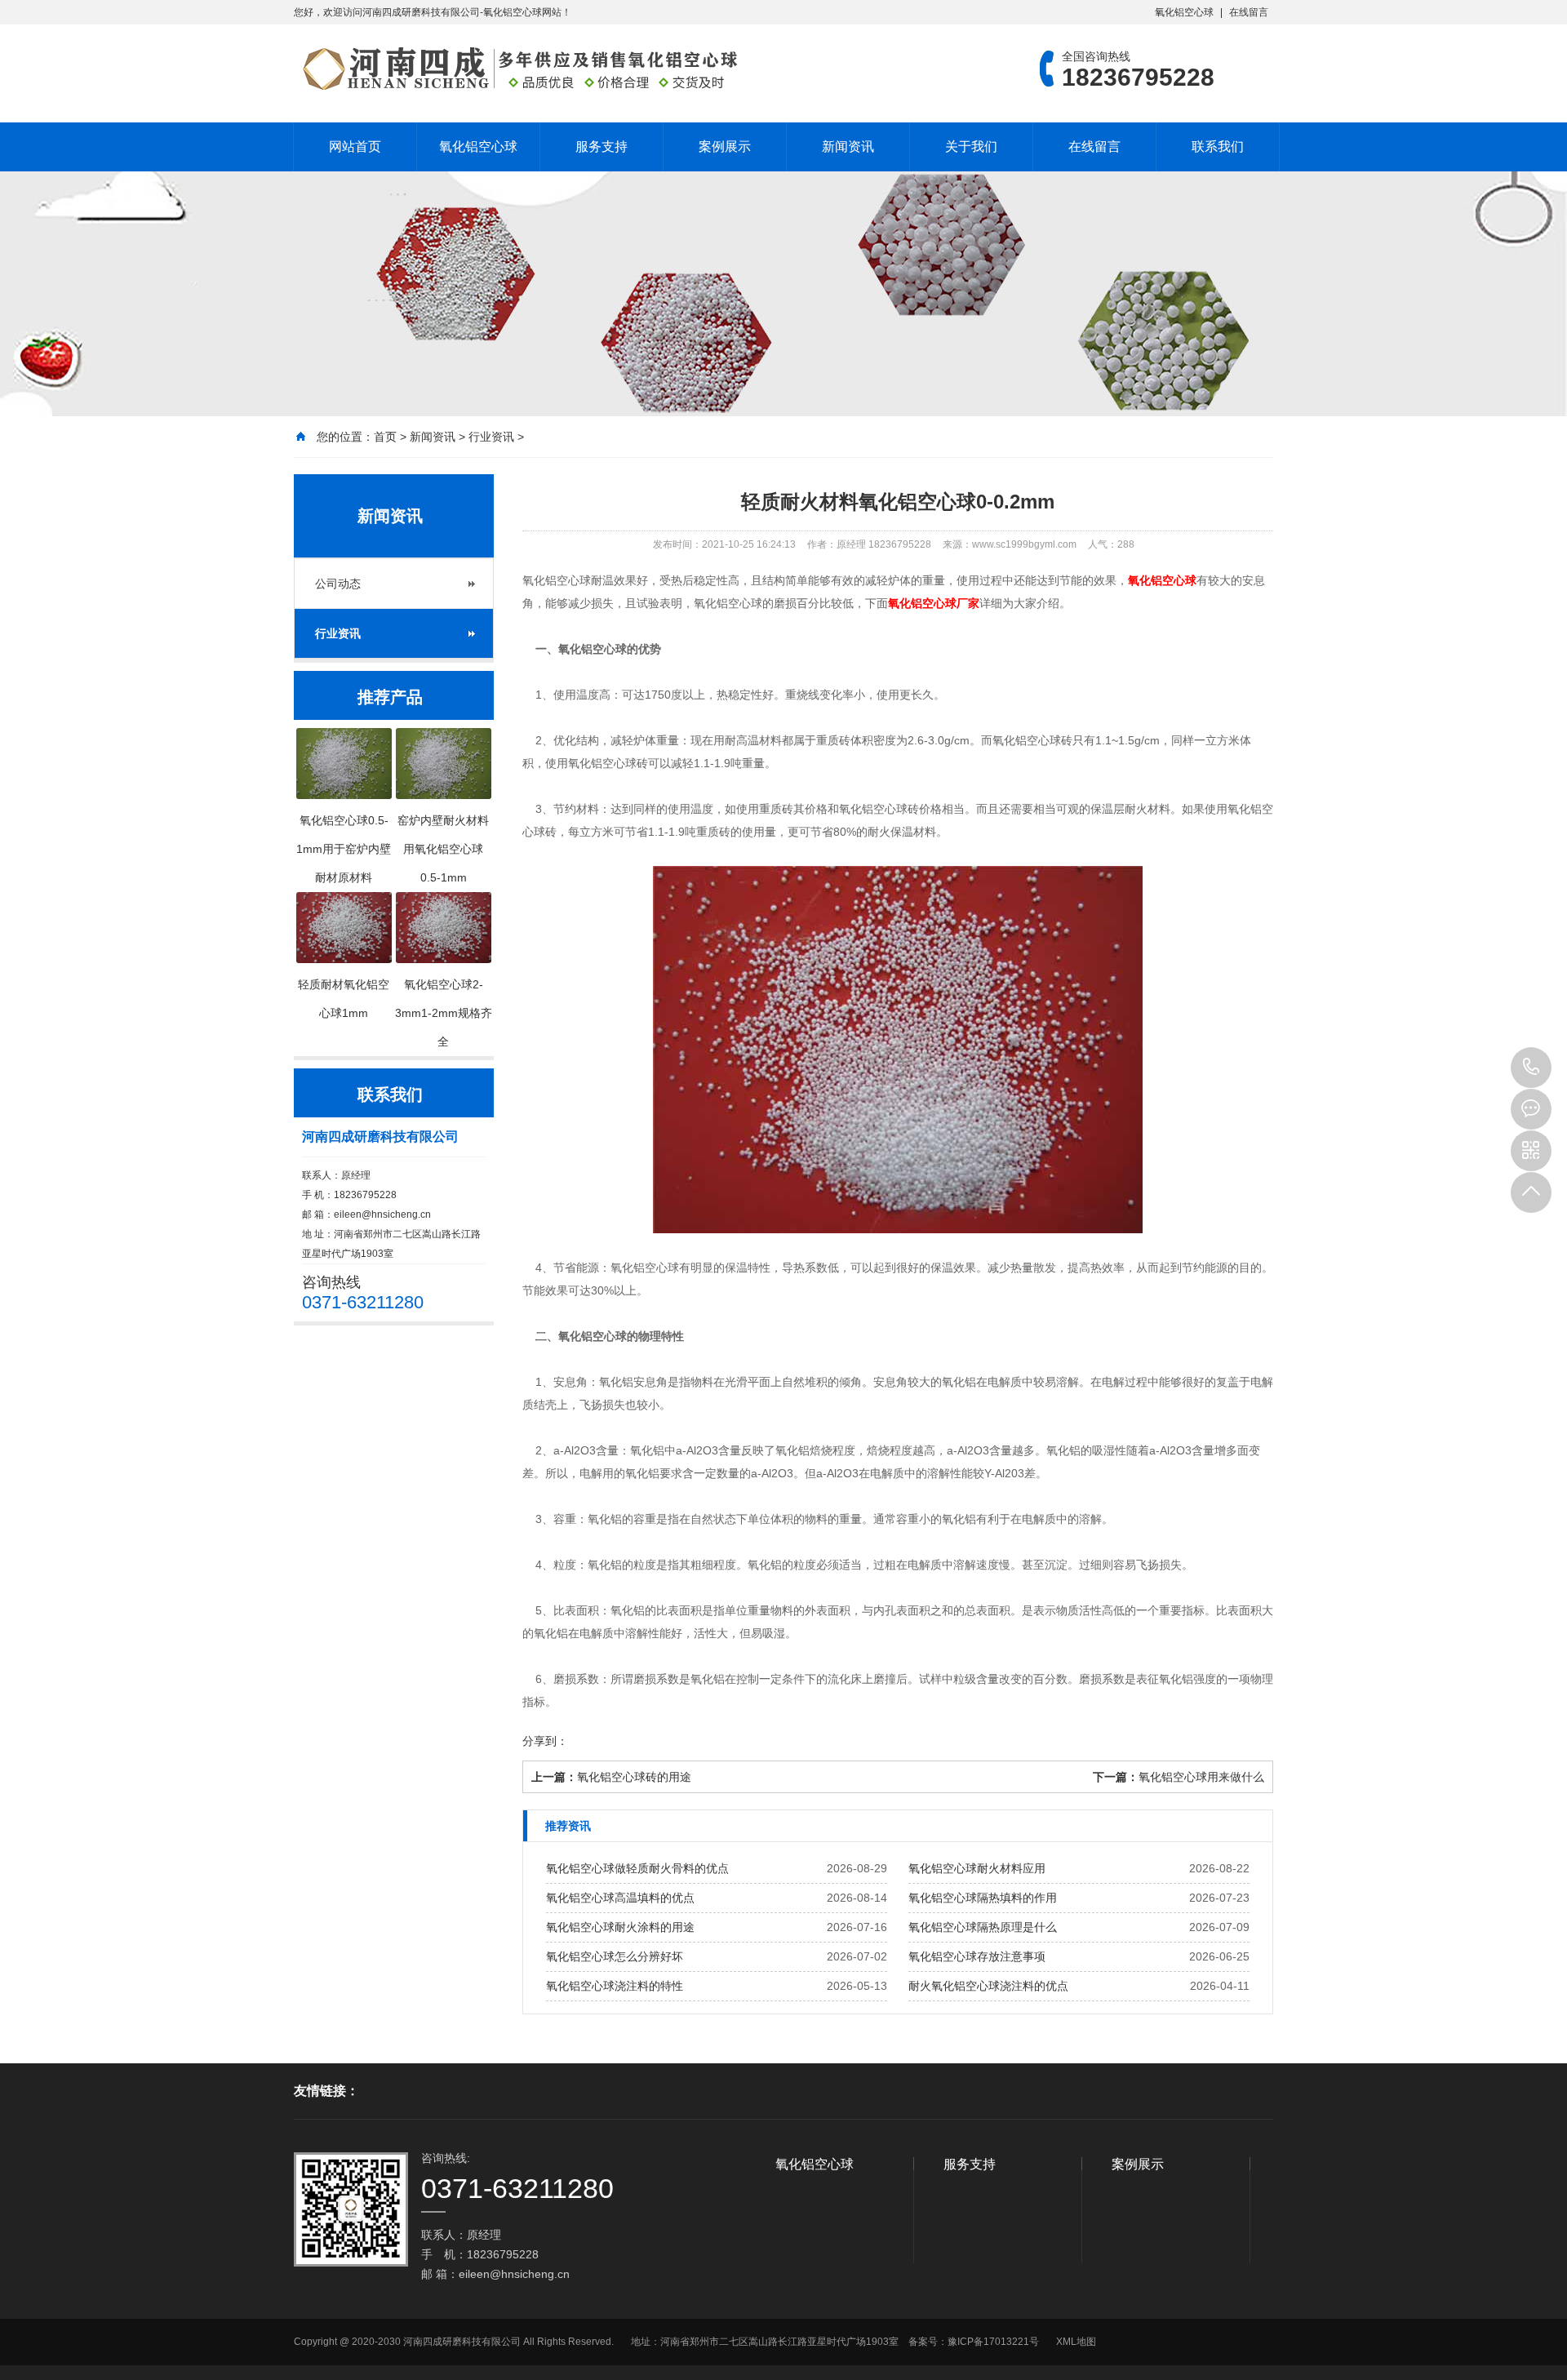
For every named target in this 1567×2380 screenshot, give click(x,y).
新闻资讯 (848, 147)
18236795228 (1531, 1068)
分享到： (545, 1741)
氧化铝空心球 (1184, 12)
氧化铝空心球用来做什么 (1201, 1777)
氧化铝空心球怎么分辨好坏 (615, 1956)
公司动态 (338, 584)
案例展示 (725, 147)
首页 (385, 437)
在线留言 (1249, 12)
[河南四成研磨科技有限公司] (518, 69)
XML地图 (1076, 2342)
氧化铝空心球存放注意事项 (977, 1956)
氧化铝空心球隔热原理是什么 (983, 1927)
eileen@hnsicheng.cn (382, 1214)
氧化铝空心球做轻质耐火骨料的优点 (637, 1868)
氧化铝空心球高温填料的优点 (620, 1898)
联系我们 (1218, 147)
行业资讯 (491, 437)
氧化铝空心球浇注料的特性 (615, 1986)
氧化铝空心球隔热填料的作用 (983, 1898)
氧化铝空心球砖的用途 (634, 1777)
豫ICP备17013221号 (993, 2342)
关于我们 (971, 147)
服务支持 (601, 147)
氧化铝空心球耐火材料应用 (977, 1868)
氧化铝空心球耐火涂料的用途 (620, 1927)
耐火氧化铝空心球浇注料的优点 (988, 1986)
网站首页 (355, 147)
